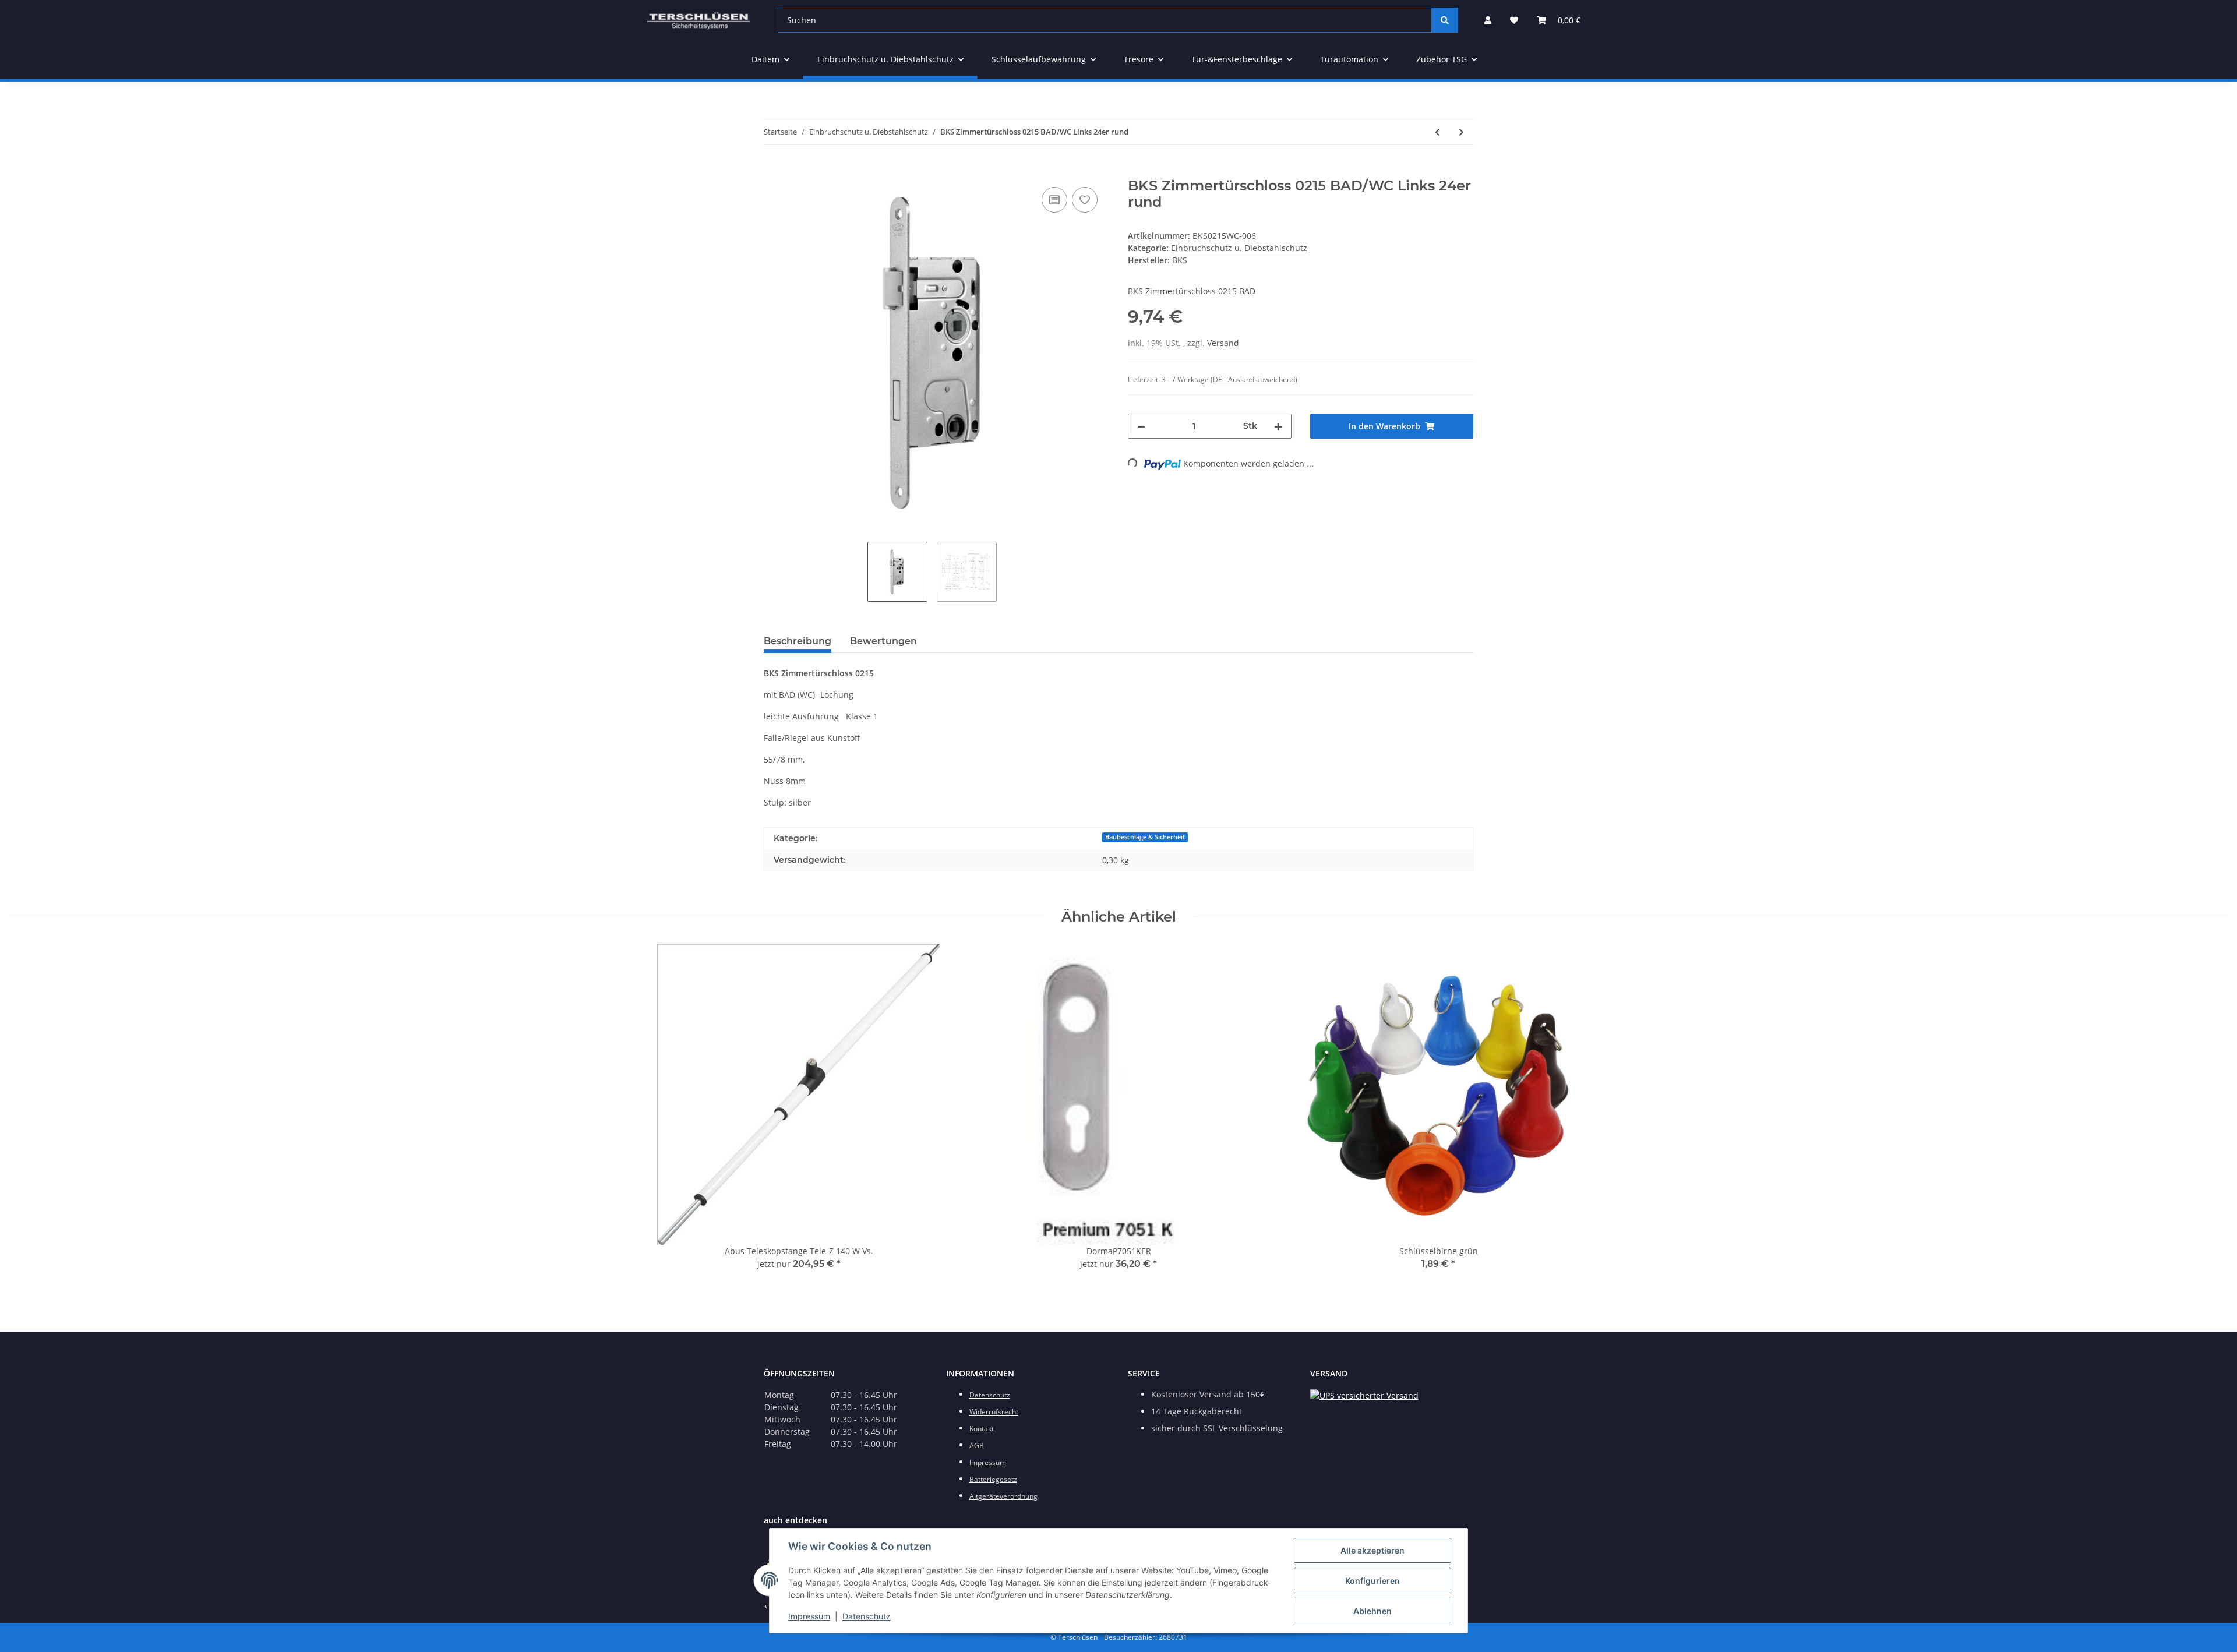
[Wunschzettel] (1514, 20)
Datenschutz (867, 1616)
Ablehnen (1372, 1611)
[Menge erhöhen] (1278, 426)
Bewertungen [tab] (883, 641)
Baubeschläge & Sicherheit (1145, 837)
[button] (1488, 20)
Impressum (809, 1616)
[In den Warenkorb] (773, 171)
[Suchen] (1445, 20)
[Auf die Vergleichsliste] (1054, 200)
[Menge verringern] (1141, 426)
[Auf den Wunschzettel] (1085, 200)
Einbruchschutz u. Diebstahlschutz (1239, 248)
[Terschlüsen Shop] (698, 20)
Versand (1223, 343)
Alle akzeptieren (1372, 1550)
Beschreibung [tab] (798, 641)
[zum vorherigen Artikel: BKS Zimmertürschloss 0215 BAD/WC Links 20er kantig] (1437, 132)
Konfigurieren (1372, 1581)
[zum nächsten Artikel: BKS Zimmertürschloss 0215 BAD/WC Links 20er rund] (1461, 132)
